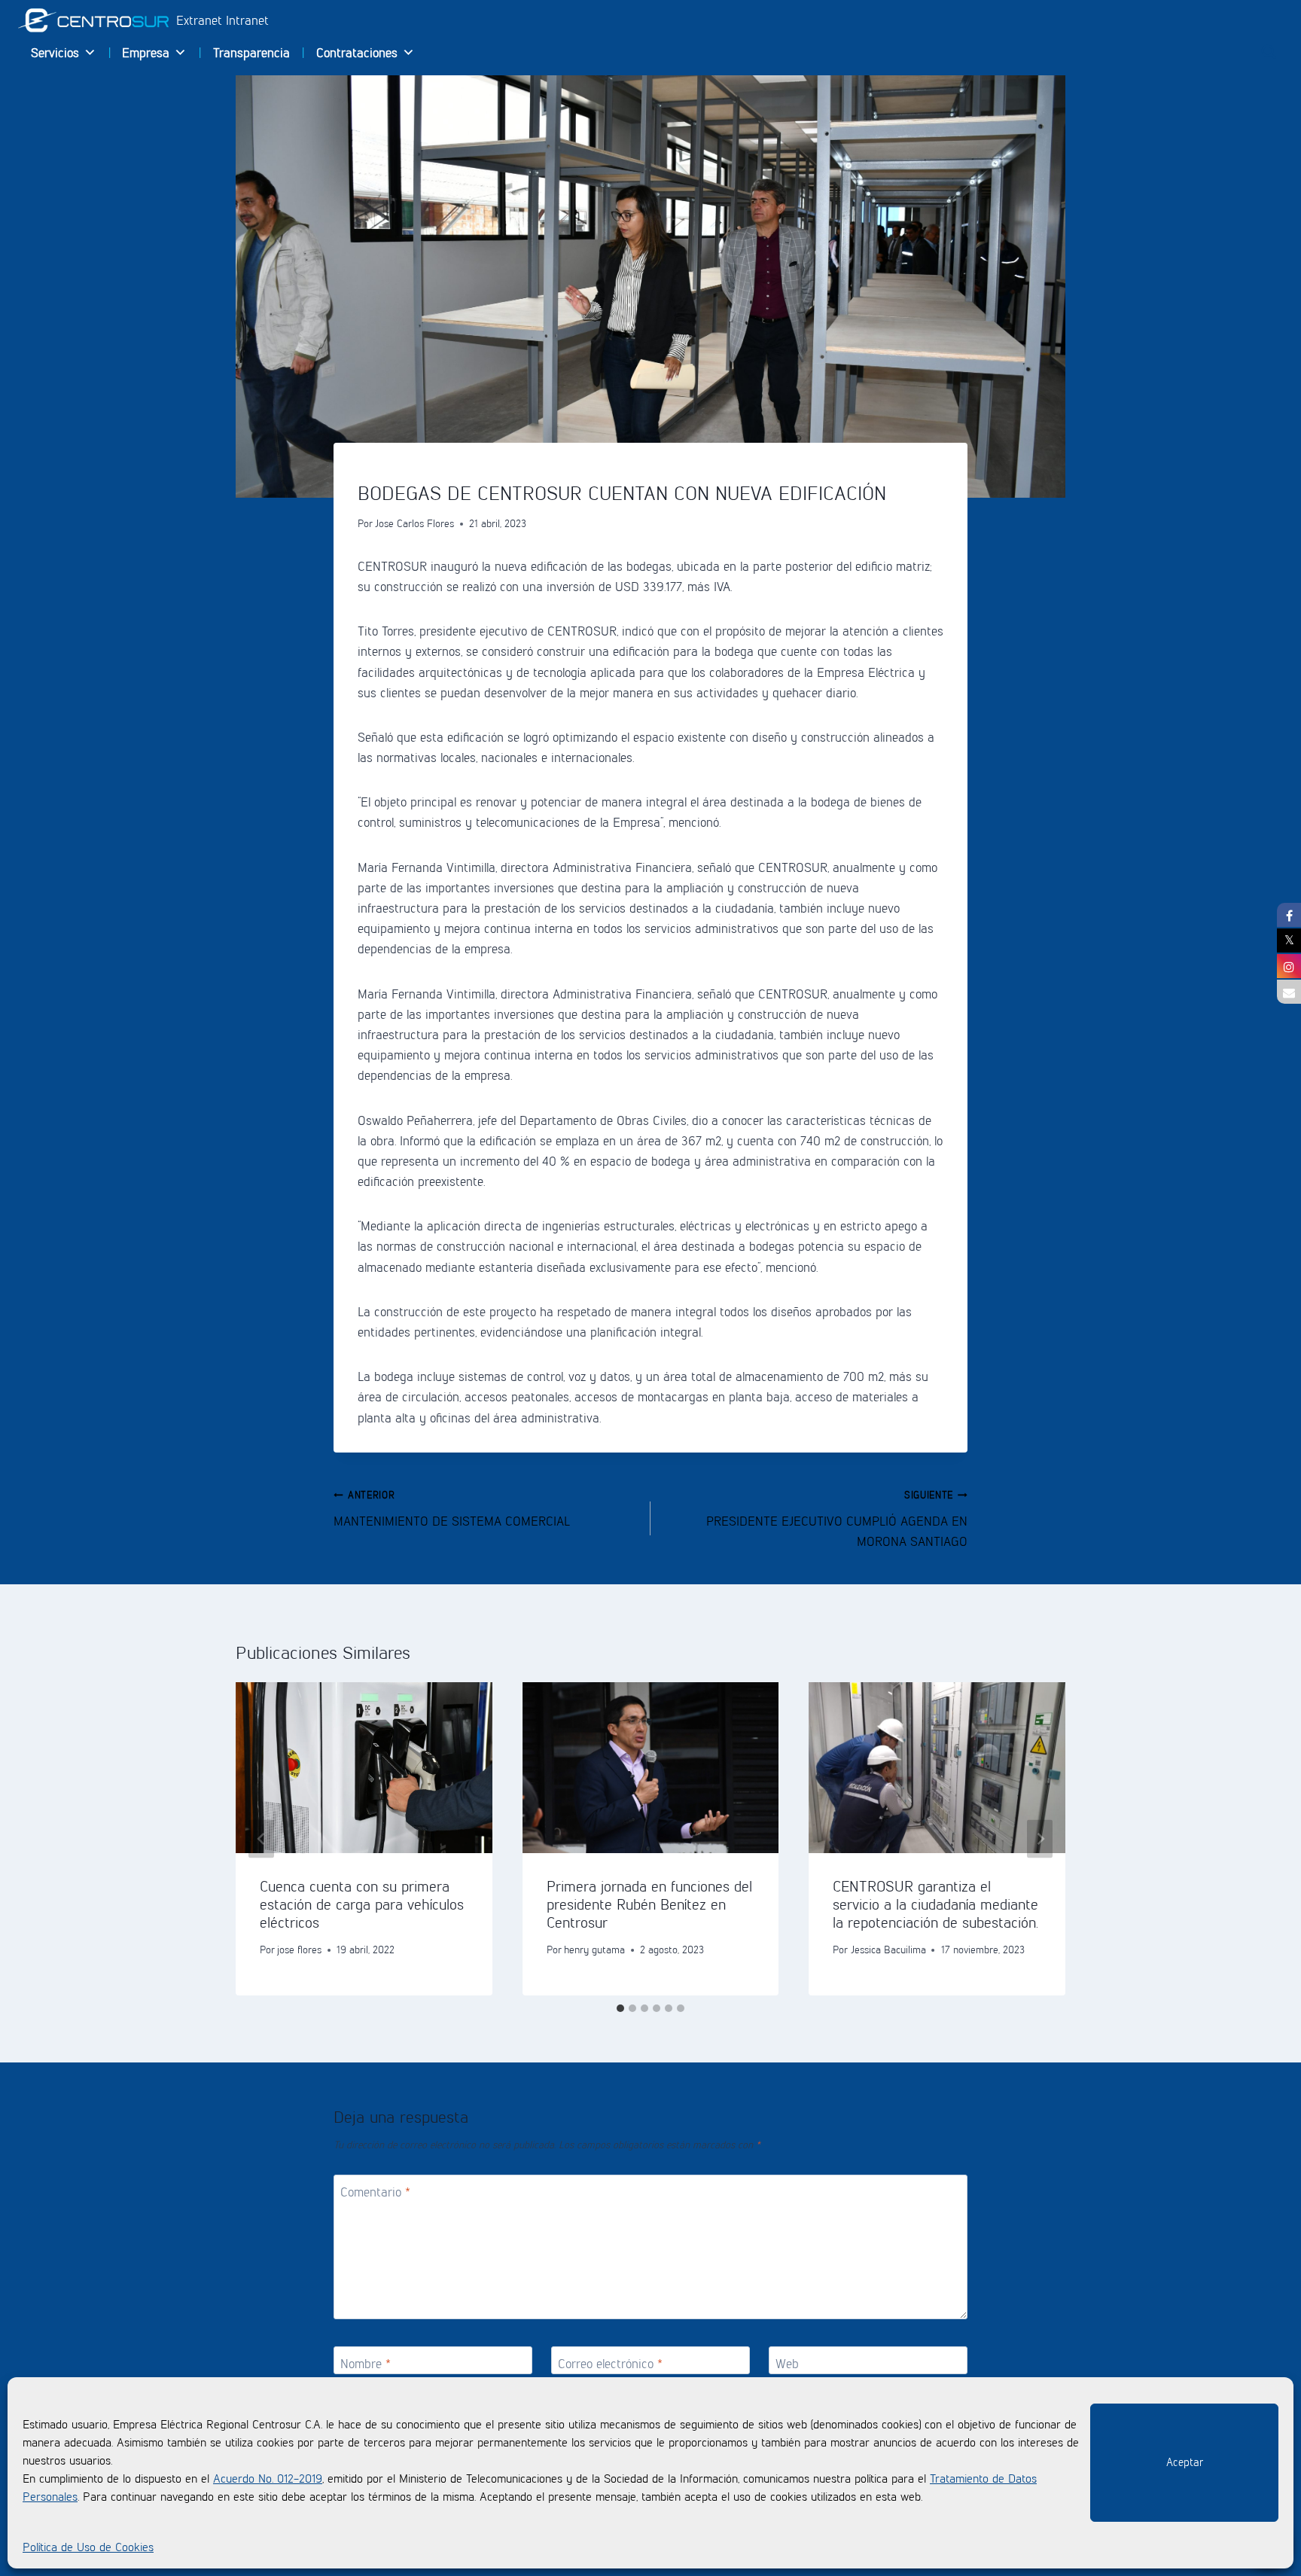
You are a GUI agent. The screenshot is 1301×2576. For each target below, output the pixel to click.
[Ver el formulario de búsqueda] (1269, 52)
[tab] (620, 2008)
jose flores (299, 1950)
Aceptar (1185, 2462)
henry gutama (594, 1950)
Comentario (375, 2192)
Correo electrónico (610, 2364)
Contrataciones (357, 53)
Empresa (146, 53)
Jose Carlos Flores (414, 523)
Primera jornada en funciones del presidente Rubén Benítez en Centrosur (649, 1904)
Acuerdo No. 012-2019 (268, 2478)
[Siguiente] (1040, 1838)
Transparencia (251, 53)
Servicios (55, 53)
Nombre (366, 2364)
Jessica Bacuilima (888, 1950)
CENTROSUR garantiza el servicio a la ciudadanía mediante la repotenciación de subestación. (935, 1904)
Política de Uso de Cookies (88, 2547)
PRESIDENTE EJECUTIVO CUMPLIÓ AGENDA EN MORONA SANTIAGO (837, 1519)
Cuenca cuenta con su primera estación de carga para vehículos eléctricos (362, 1904)
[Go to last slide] (261, 1838)
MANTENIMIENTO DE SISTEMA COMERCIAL (452, 1509)
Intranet (247, 20)
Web (787, 2364)
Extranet (201, 20)
